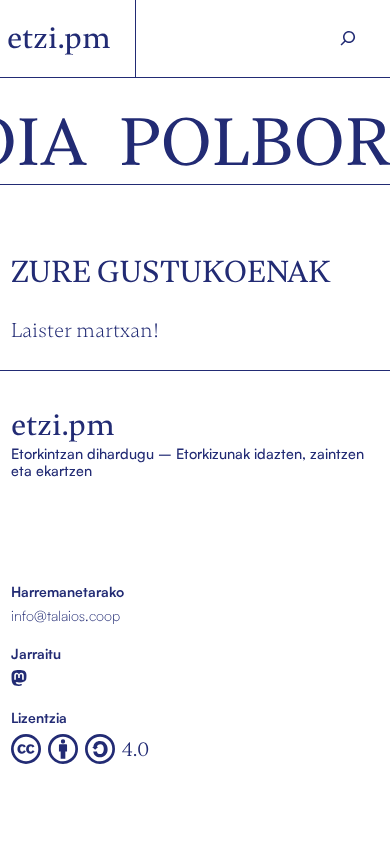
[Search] (348, 38)
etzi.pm (59, 38)
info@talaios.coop (65, 615)
